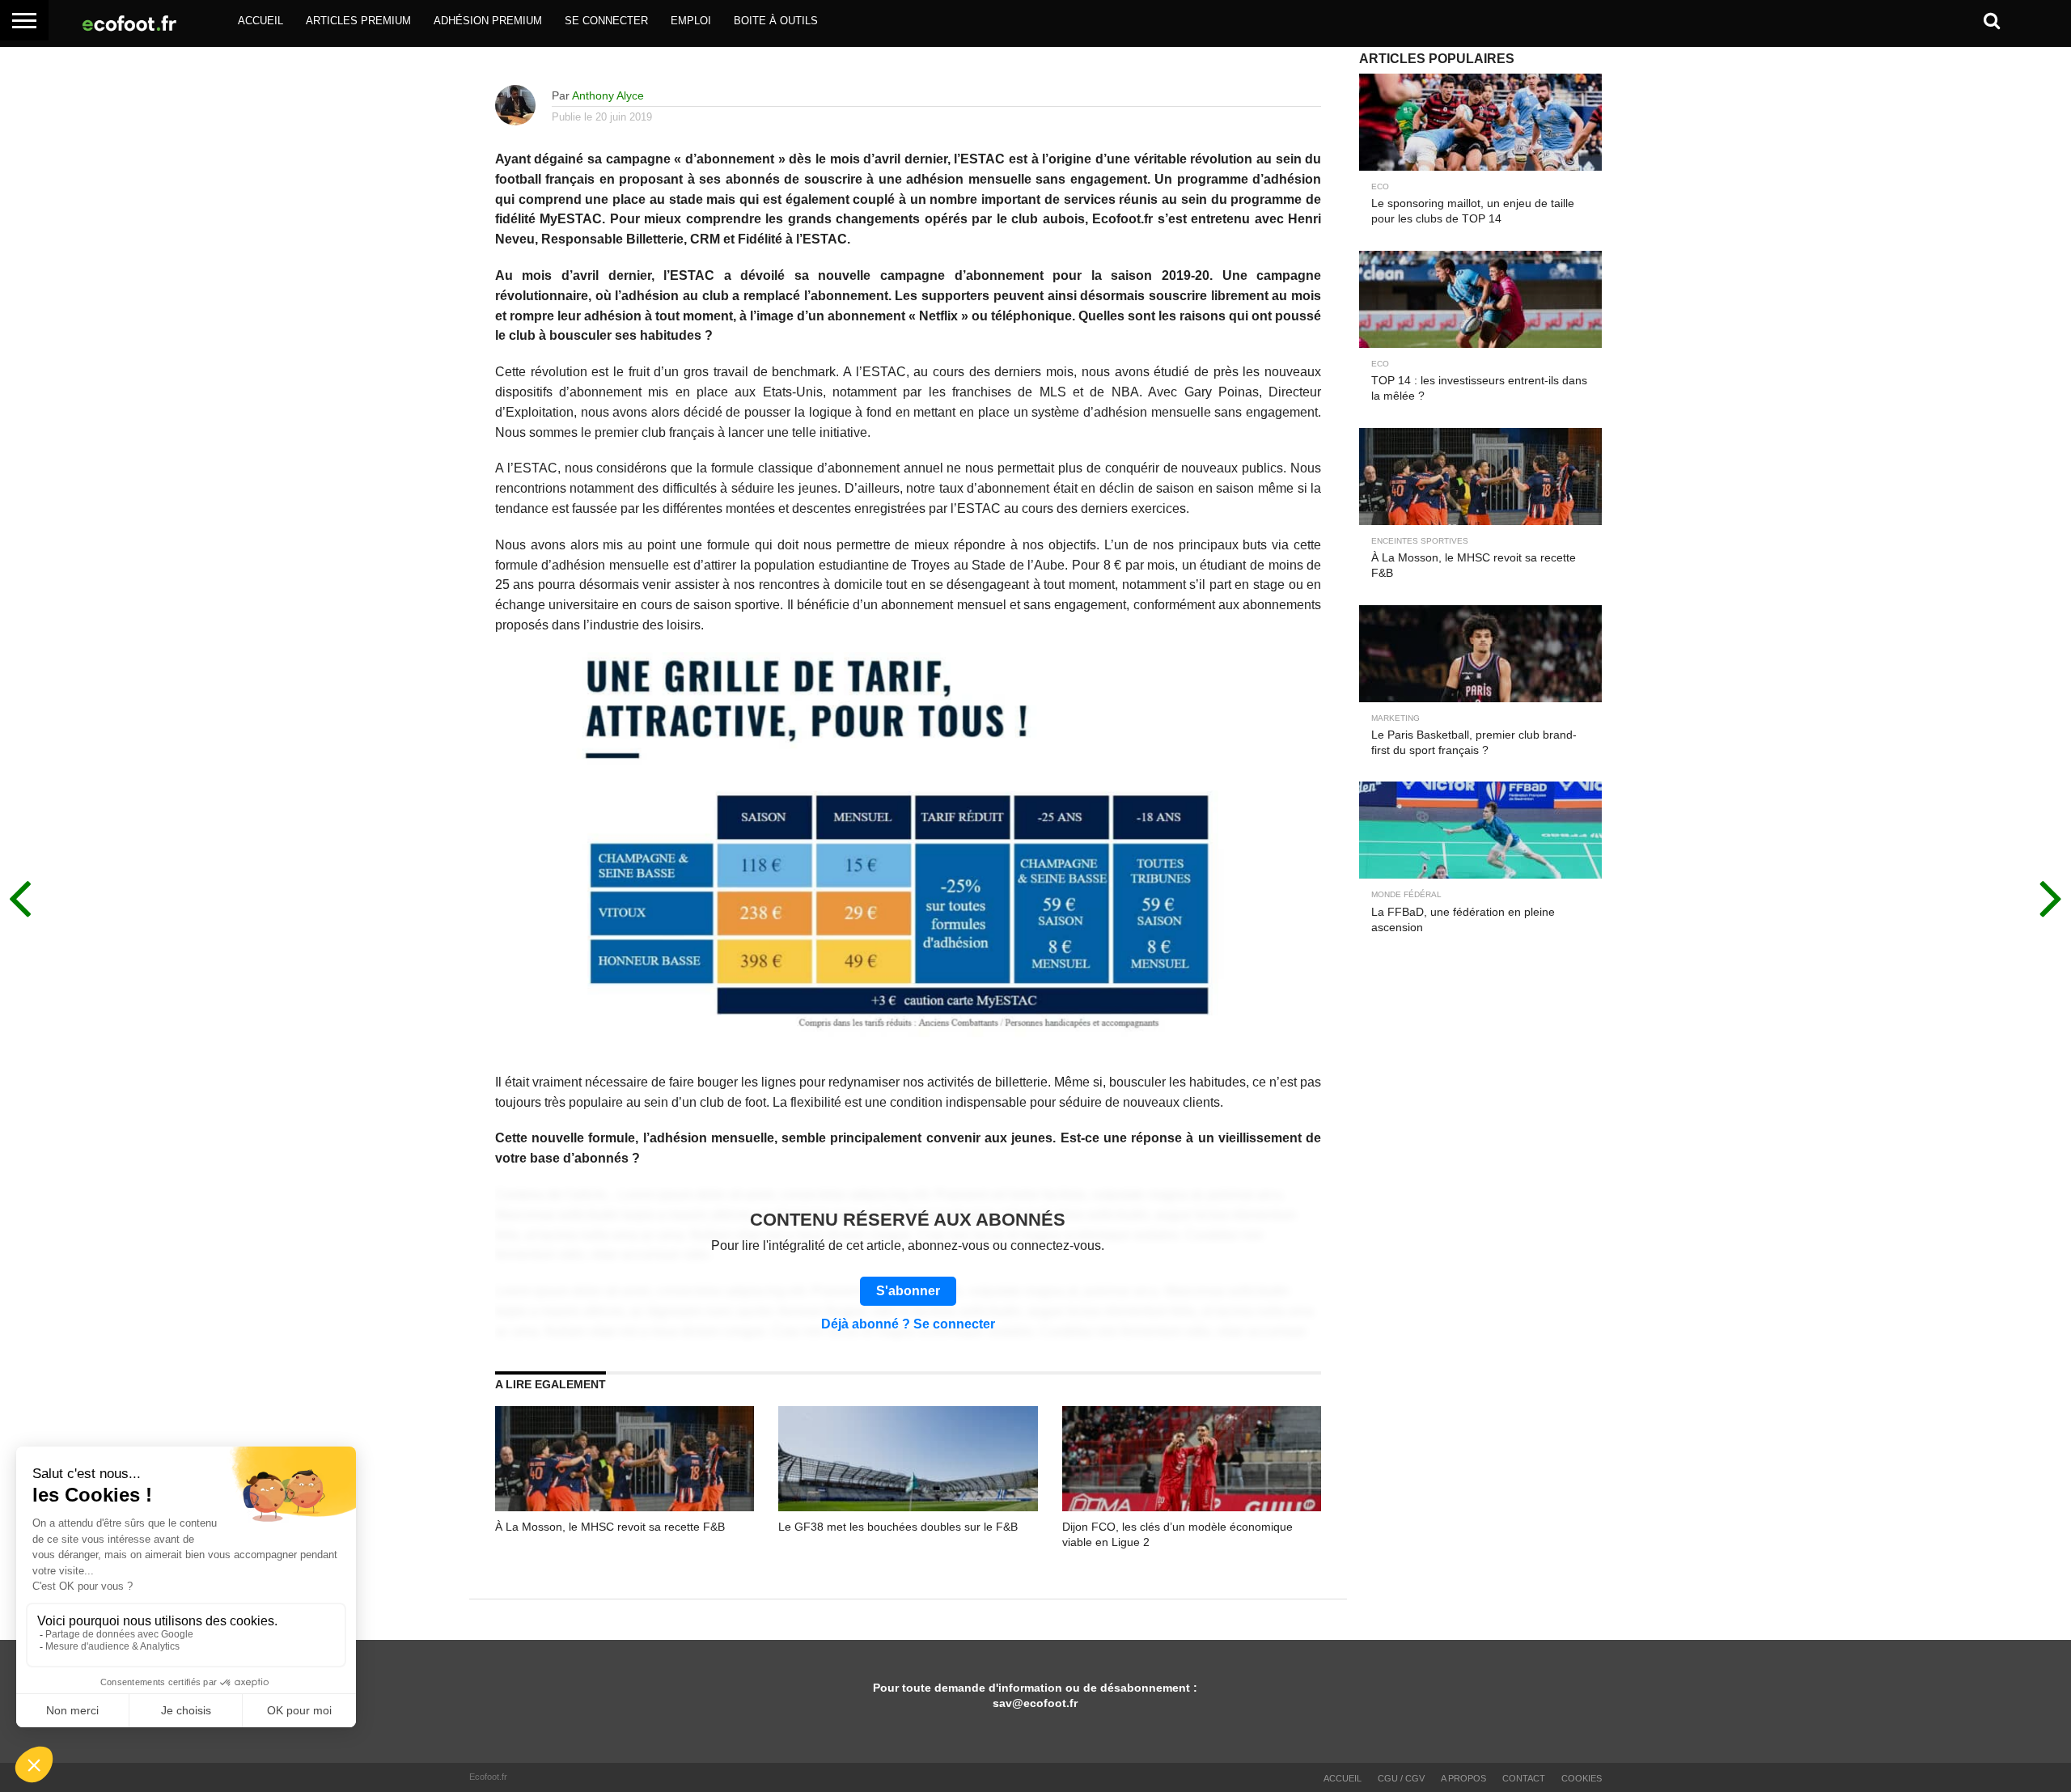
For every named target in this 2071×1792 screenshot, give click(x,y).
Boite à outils (776, 21)
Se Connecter (606, 21)
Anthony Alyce (608, 95)
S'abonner (908, 1291)
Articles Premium (358, 21)
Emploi (691, 21)
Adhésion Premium (488, 21)
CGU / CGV (1401, 1778)
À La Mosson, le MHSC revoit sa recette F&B (610, 1527)
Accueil (260, 21)
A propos (1463, 1778)
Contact (1524, 1778)
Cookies (1582, 1778)
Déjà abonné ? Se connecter (908, 1324)
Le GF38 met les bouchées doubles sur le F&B (898, 1527)
